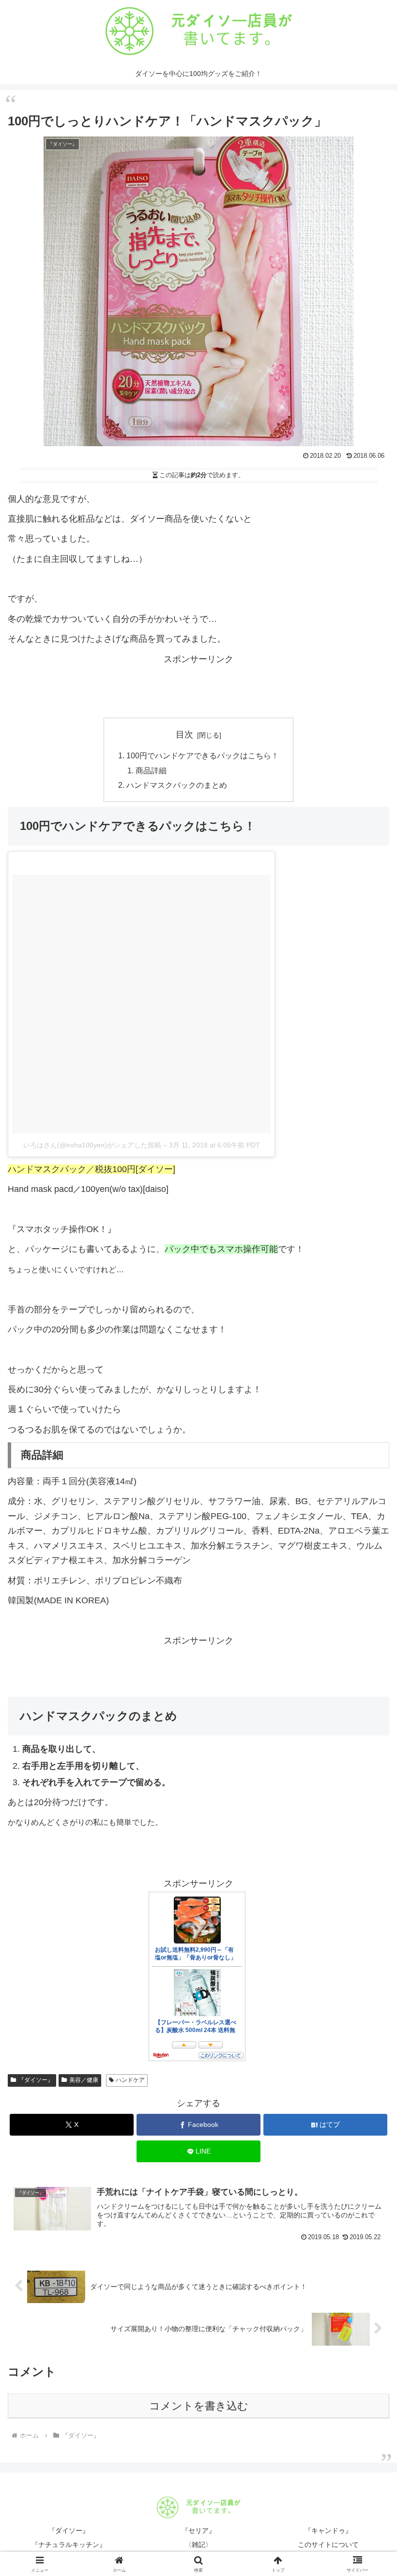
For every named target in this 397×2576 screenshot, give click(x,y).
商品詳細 (151, 770)
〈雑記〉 (198, 2545)
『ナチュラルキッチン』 (69, 2545)
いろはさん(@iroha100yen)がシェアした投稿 (92, 1145)
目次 (184, 735)
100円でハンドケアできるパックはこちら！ (203, 755)
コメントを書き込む (199, 2406)
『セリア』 (198, 2531)
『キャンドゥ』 (328, 2531)
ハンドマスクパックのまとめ (177, 785)
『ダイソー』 (36, 2080)
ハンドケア (130, 2080)
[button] (367, 1746)
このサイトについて (328, 2545)
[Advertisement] (198, 688)
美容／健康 (84, 2080)
